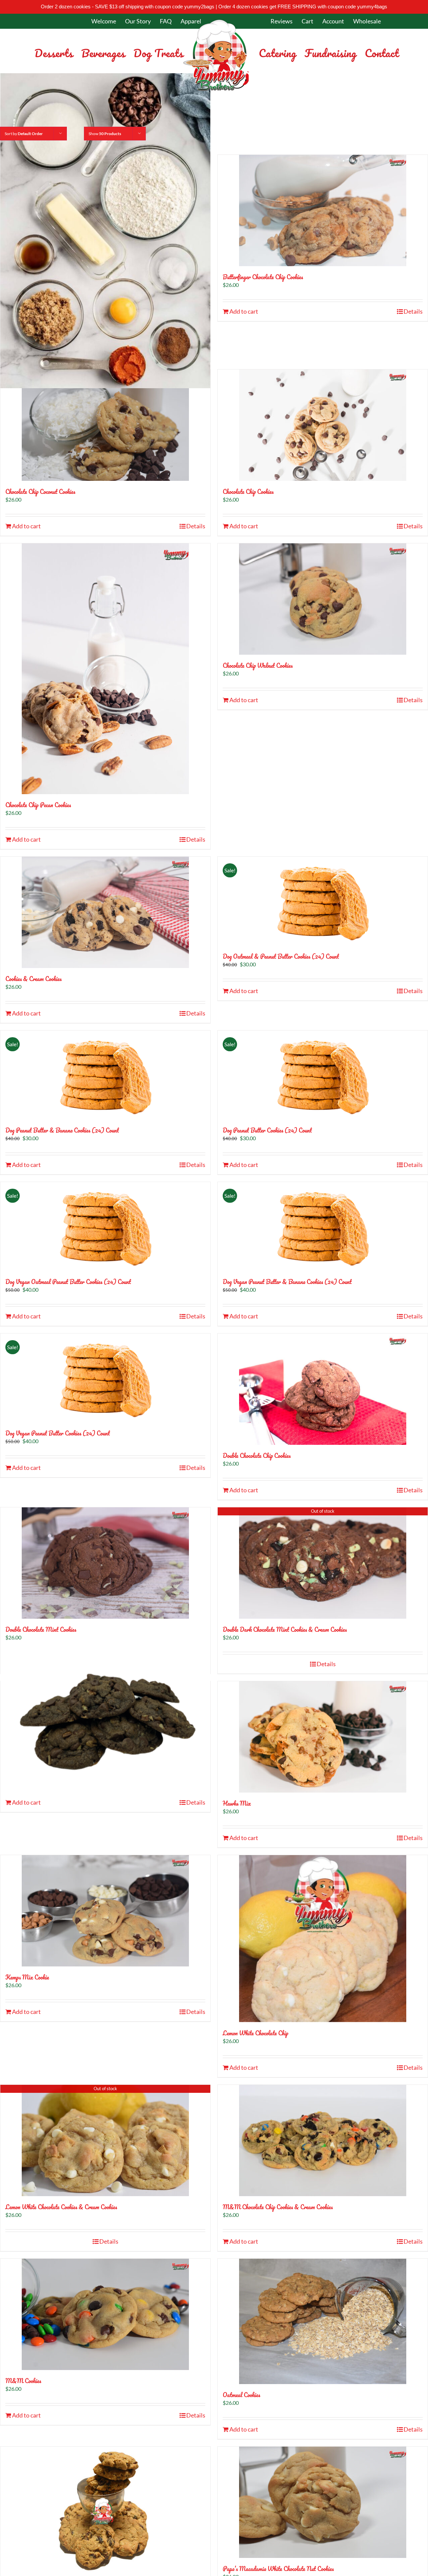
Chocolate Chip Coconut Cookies (40, 492)
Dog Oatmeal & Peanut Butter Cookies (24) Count (281, 956)
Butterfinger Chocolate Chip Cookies (263, 277)
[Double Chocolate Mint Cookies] (105, 1563)
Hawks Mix (237, 1803)
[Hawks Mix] (323, 1737)
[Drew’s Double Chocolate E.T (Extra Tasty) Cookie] (105, 1719)
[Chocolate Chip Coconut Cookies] (105, 425)
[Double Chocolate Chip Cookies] (323, 1389)
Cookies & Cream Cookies (33, 979)
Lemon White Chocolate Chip (255, 2033)
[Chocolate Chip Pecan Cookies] (105, 669)
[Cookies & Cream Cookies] (105, 912)
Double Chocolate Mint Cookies (41, 1629)
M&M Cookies (23, 2381)
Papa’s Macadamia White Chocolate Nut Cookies (278, 2569)
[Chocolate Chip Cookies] (323, 425)
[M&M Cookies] (105, 2314)
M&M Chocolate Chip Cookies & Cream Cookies (278, 2207)
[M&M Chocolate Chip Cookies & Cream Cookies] (323, 2140)
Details (413, 311)
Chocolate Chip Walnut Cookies (258, 665)
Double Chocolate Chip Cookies (257, 1456)
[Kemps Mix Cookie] (105, 1911)
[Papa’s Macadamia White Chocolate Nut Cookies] (323, 2502)
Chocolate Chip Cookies (248, 492)
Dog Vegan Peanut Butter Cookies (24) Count (58, 1433)
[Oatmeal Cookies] (323, 2321)
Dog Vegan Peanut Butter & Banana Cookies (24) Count (287, 1282)
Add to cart (244, 311)
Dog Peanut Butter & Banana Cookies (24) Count (62, 1130)
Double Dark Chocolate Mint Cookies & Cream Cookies (285, 1629)
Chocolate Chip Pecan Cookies (38, 805)
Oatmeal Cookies (241, 2395)
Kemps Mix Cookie (27, 1977)
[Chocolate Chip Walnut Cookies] (323, 599)
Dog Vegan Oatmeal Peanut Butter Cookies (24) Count (68, 1282)
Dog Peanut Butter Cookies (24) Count (267, 1130)
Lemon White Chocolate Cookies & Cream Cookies (61, 2207)
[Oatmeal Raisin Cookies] (105, 2509)
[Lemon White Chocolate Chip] (323, 1939)
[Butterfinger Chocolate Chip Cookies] (323, 210)
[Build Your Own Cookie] (105, 231)
